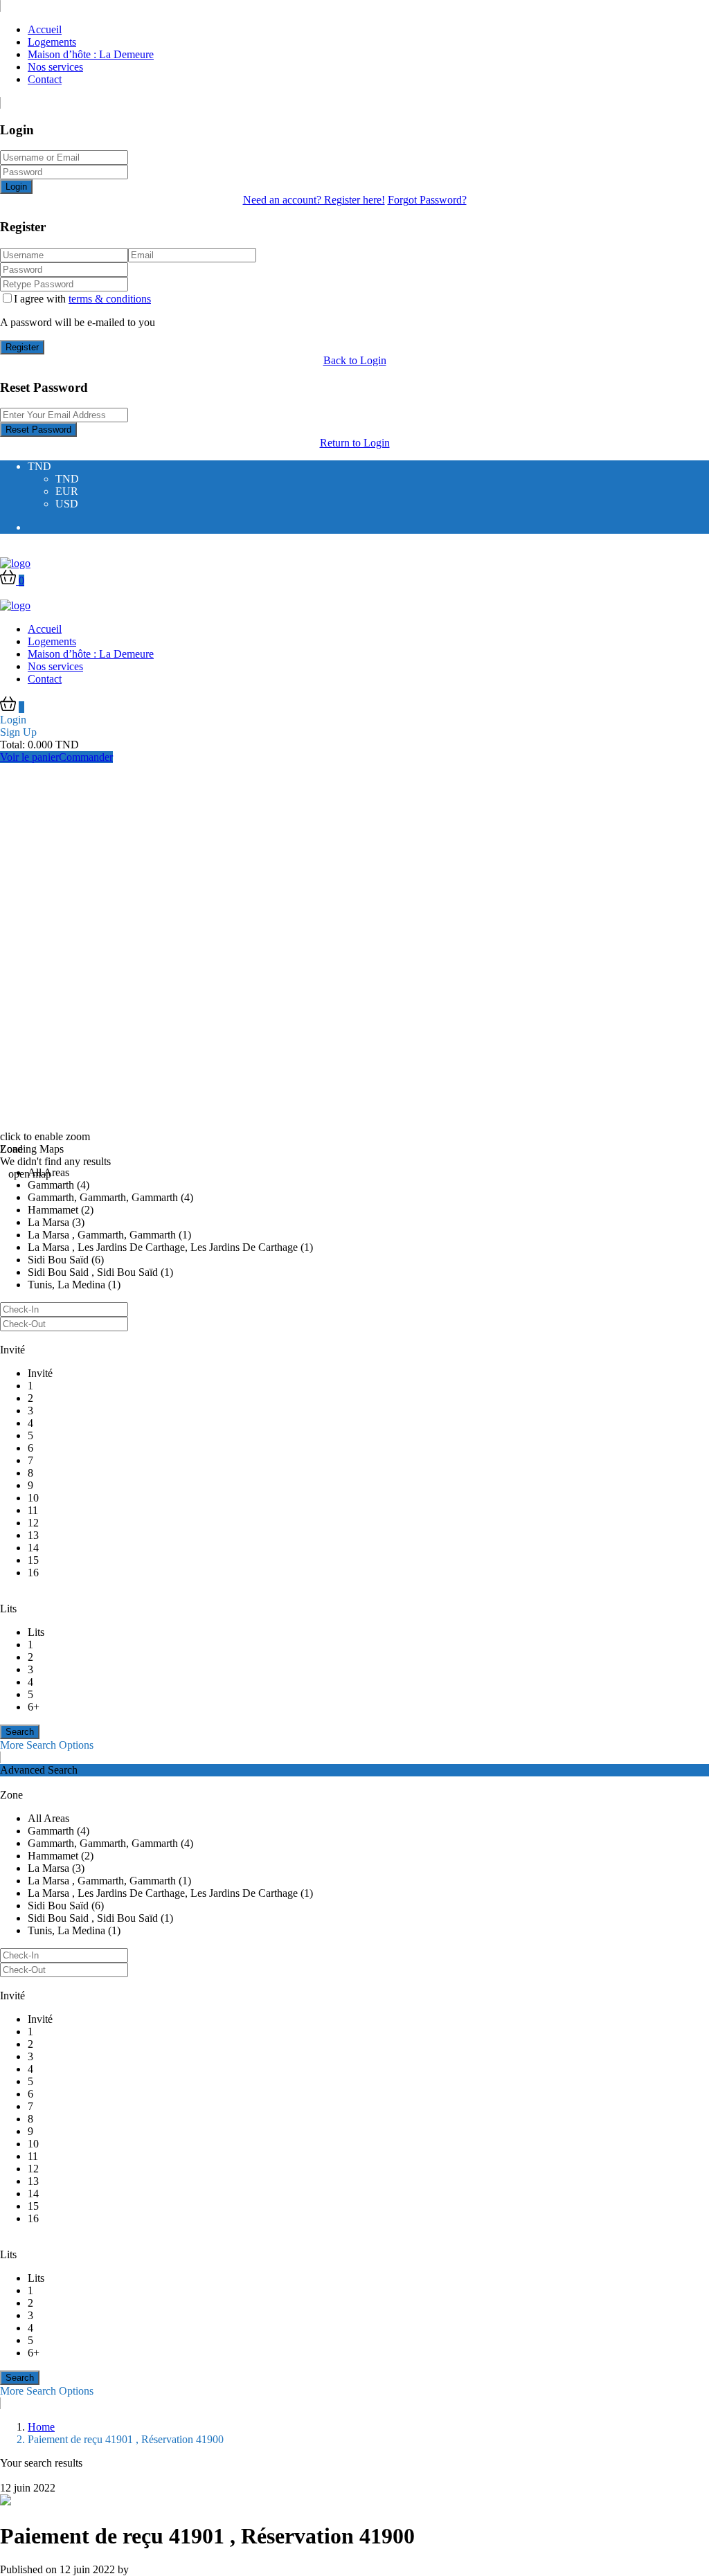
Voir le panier (29, 757)
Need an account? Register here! (314, 200)
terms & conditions (110, 299)
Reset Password (38, 430)
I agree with (82, 299)
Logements (52, 42)
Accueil (45, 29)
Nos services (55, 67)
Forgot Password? (427, 200)
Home (41, 2427)
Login (16, 187)
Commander (86, 757)
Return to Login (355, 443)
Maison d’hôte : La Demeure (91, 54)
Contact (45, 79)
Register (22, 347)
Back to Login (355, 360)
